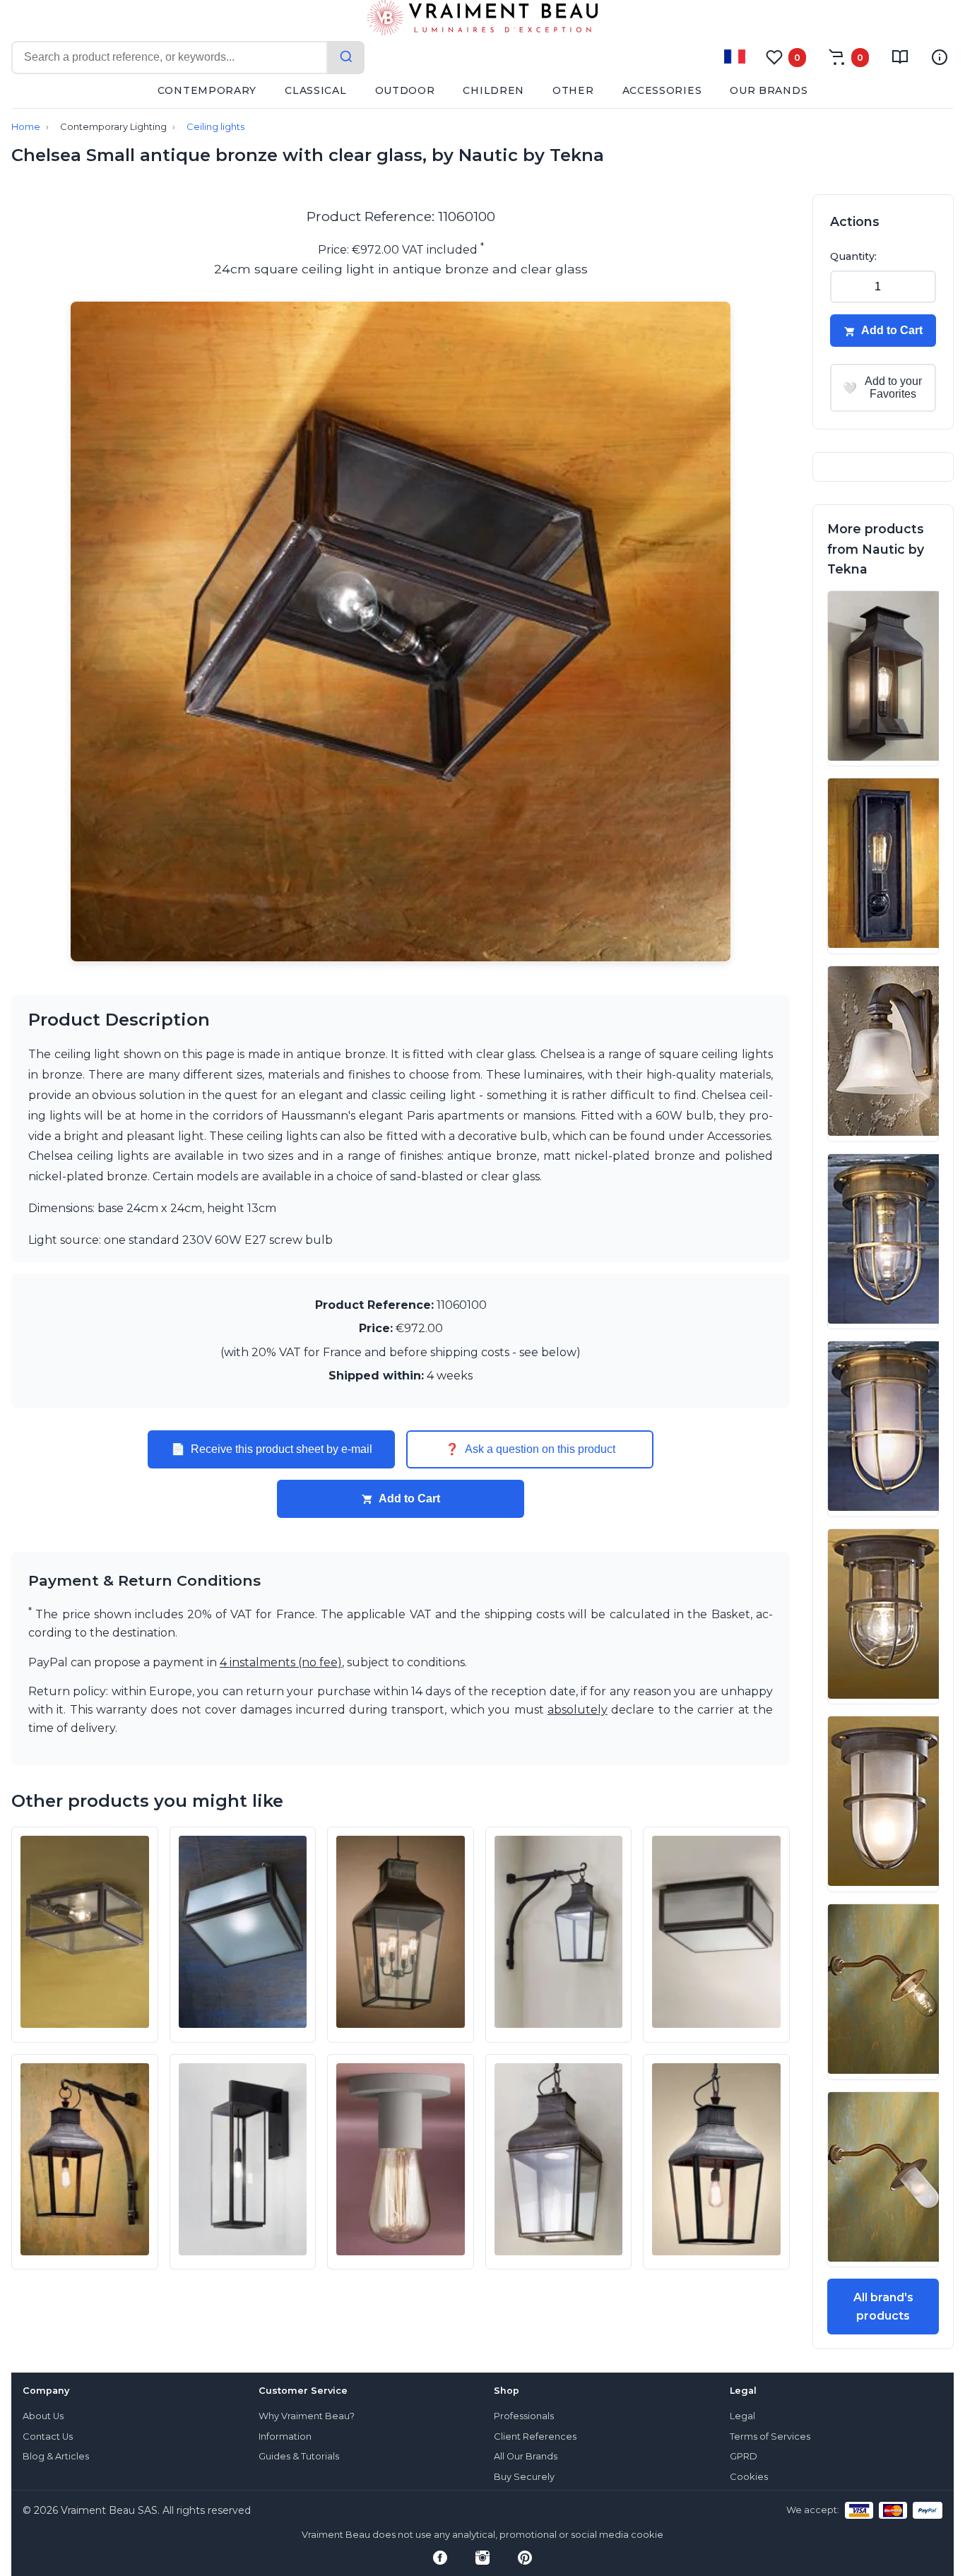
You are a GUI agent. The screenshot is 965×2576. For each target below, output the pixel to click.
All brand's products (883, 2307)
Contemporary (207, 90)
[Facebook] (440, 2558)
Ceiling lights (215, 127)
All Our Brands (526, 2456)
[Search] (346, 58)
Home (26, 127)
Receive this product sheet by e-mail (272, 1449)
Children (493, 90)
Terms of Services (770, 2436)
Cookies (749, 2477)
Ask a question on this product (530, 1449)
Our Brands (769, 90)
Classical (315, 90)
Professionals (524, 2416)
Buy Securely (524, 2477)
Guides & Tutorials (299, 2456)
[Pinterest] (525, 2558)
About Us (43, 2416)
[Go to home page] (482, 20)
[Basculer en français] (735, 57)
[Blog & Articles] (900, 57)
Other (573, 90)
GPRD (744, 2456)
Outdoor (405, 90)
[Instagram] (482, 2558)
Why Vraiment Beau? (307, 2416)
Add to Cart (409, 1498)
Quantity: (853, 256)
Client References (535, 2436)
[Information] (940, 57)
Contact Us (48, 2436)
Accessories (662, 90)
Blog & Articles (56, 2456)
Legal (742, 2416)
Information (285, 2436)
